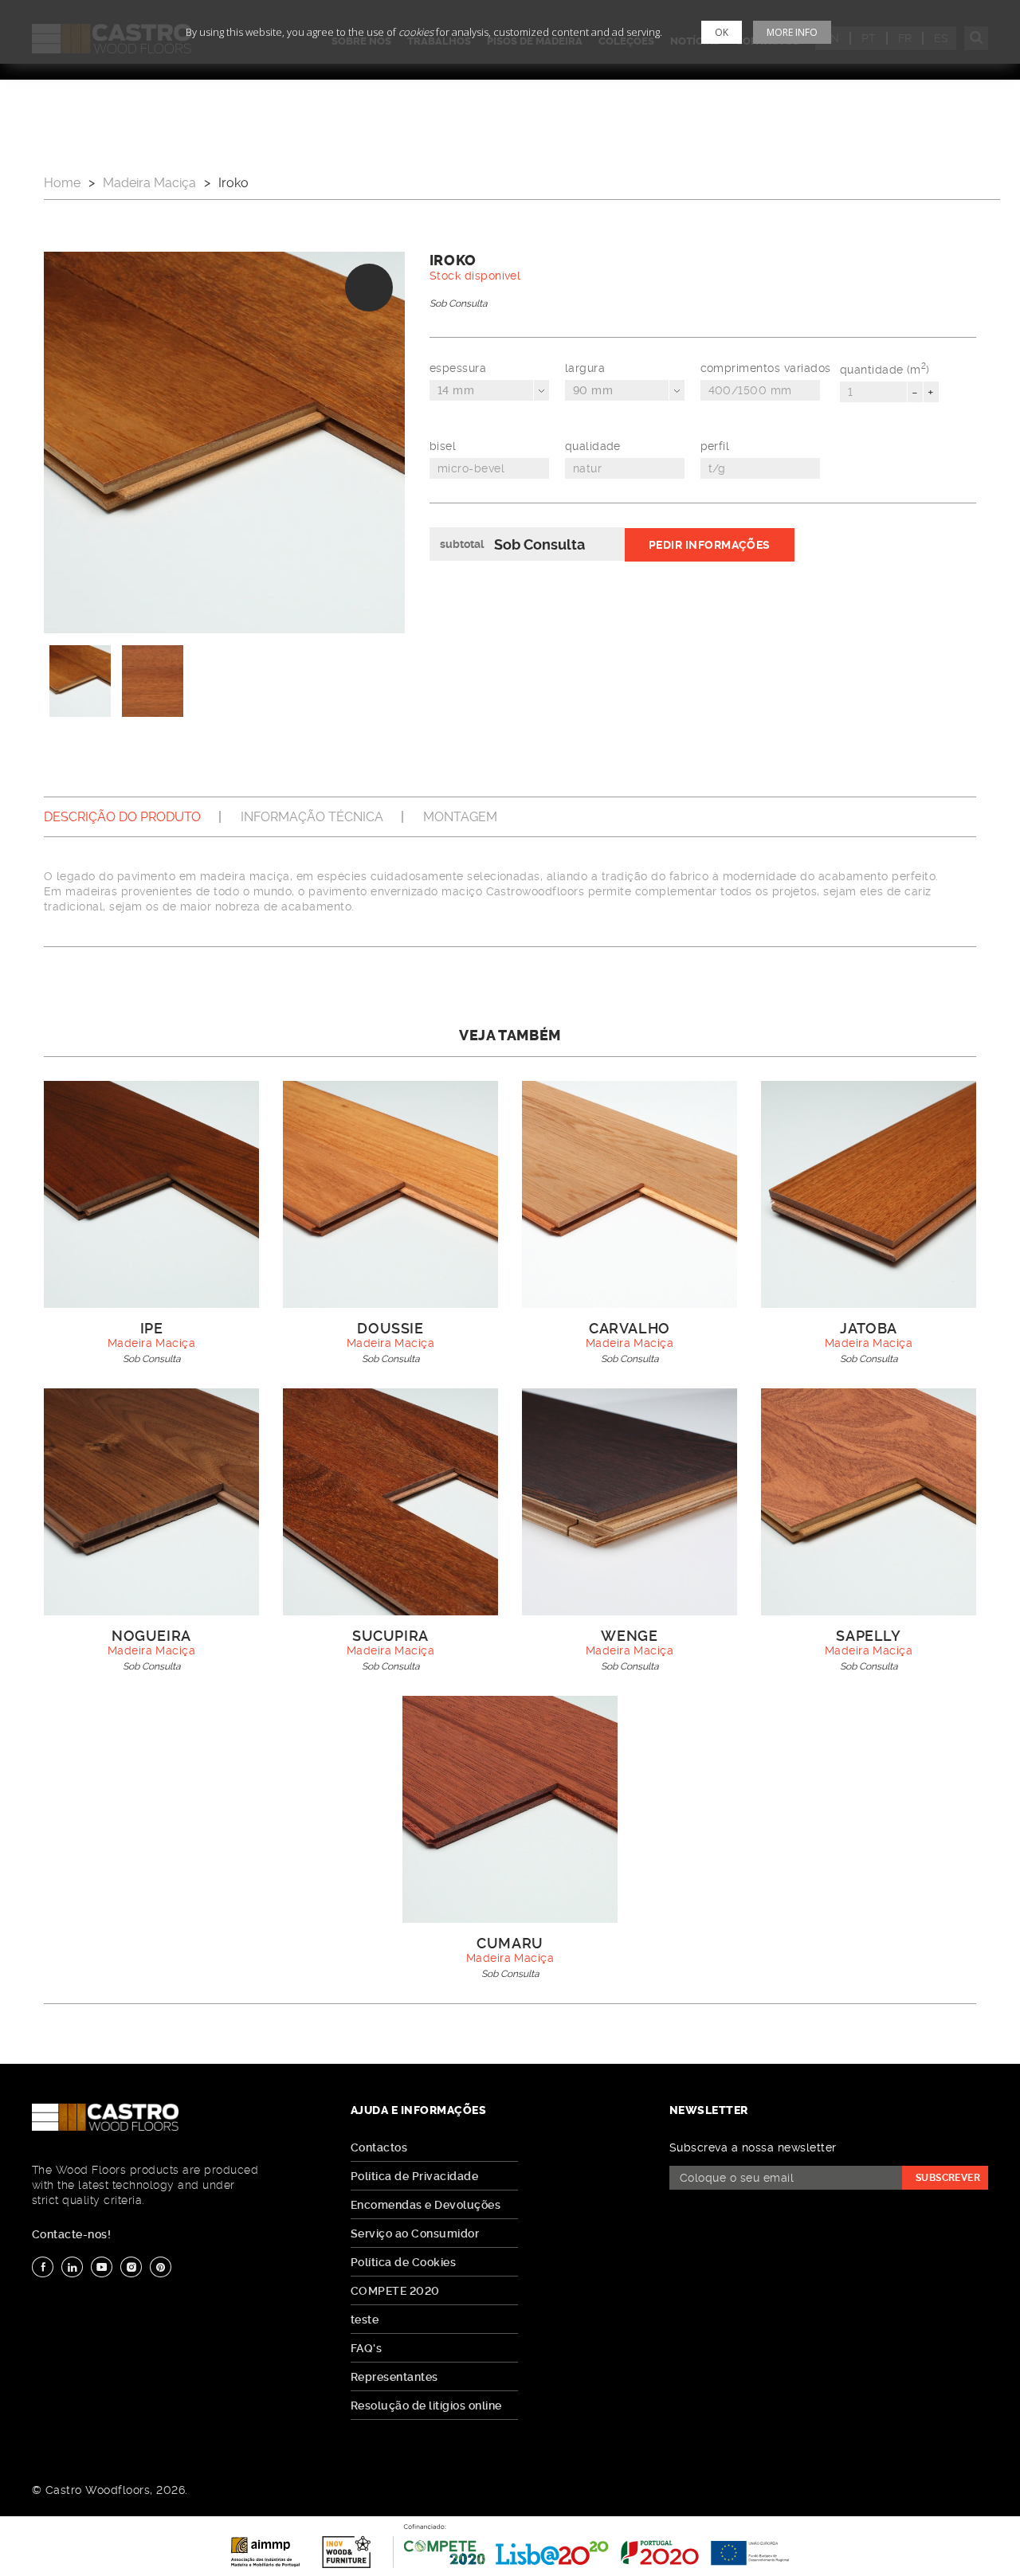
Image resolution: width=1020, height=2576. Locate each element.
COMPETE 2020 (395, 2291)
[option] (224, 442)
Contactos (379, 2147)
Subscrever (948, 2178)
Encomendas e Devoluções (426, 2205)
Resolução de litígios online (426, 2406)
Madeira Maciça (149, 183)
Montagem (460, 817)
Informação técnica (312, 817)
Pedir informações (710, 545)
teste (365, 2320)
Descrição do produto (122, 817)
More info (792, 32)
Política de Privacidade (414, 2176)
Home (62, 183)
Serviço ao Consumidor (415, 2233)
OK (722, 32)
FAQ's (366, 2348)
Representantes (394, 2377)
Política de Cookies (403, 2262)
